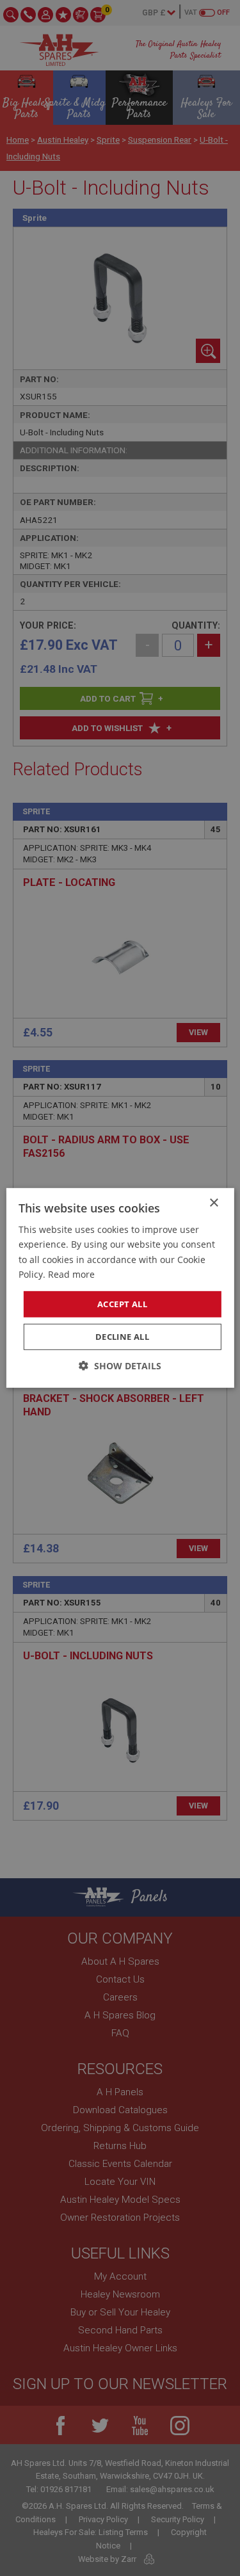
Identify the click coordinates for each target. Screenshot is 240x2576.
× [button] (213, 1203)
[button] (120, 1366)
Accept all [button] (122, 1304)
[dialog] (120, 1288)
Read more (71, 1274)
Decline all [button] (122, 1337)
